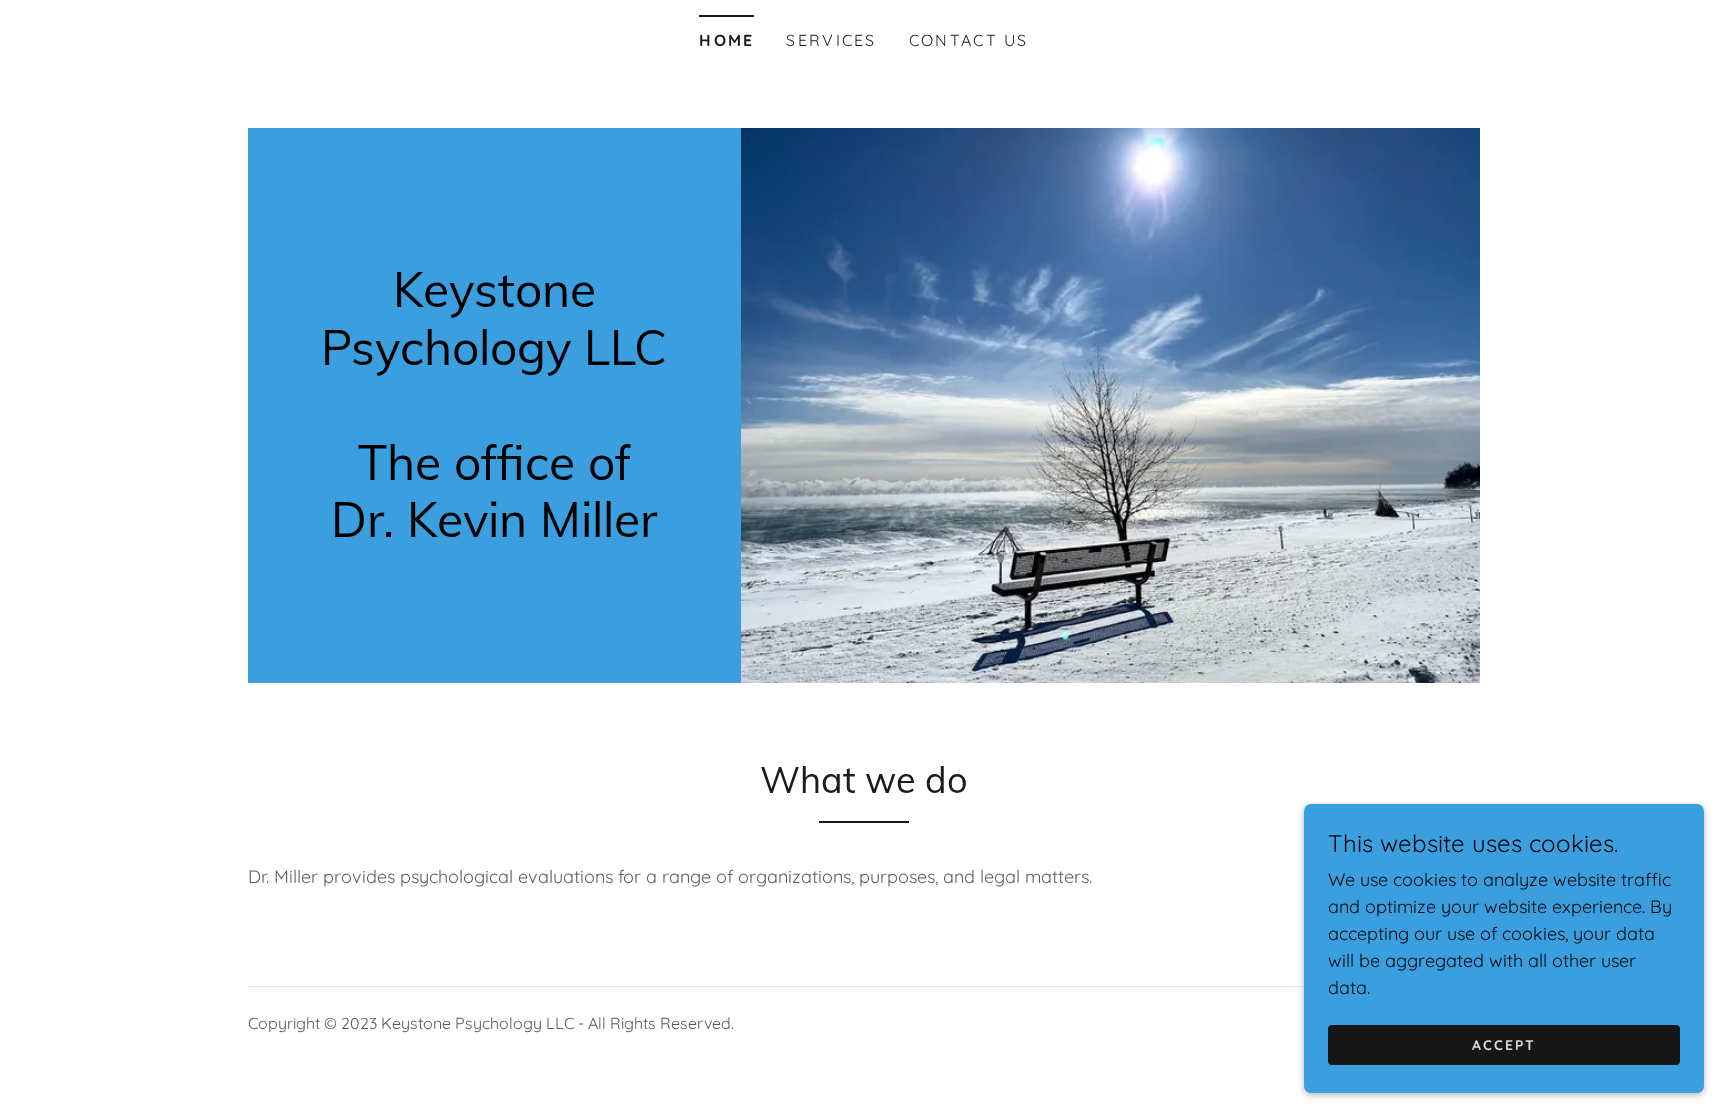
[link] (494, 530)
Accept (1504, 1045)
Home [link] (726, 40)
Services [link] (831, 40)
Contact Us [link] (969, 40)
